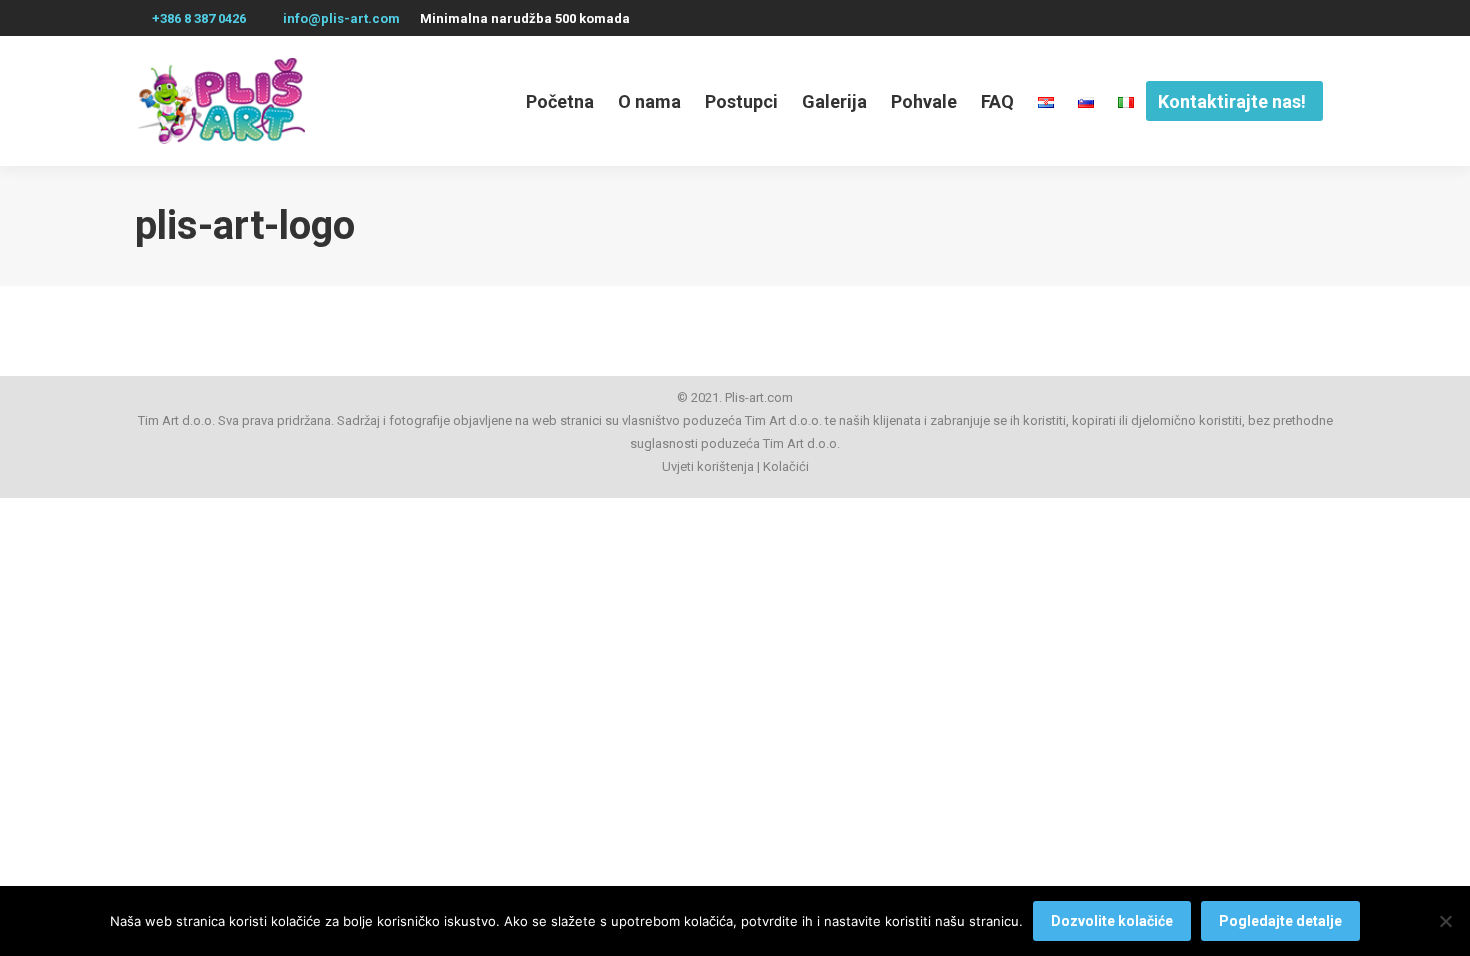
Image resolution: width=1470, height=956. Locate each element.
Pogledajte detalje (1280, 921)
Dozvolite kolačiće (1112, 921)
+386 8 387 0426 (199, 18)
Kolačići (786, 466)
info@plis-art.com (341, 18)
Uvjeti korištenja (708, 466)
